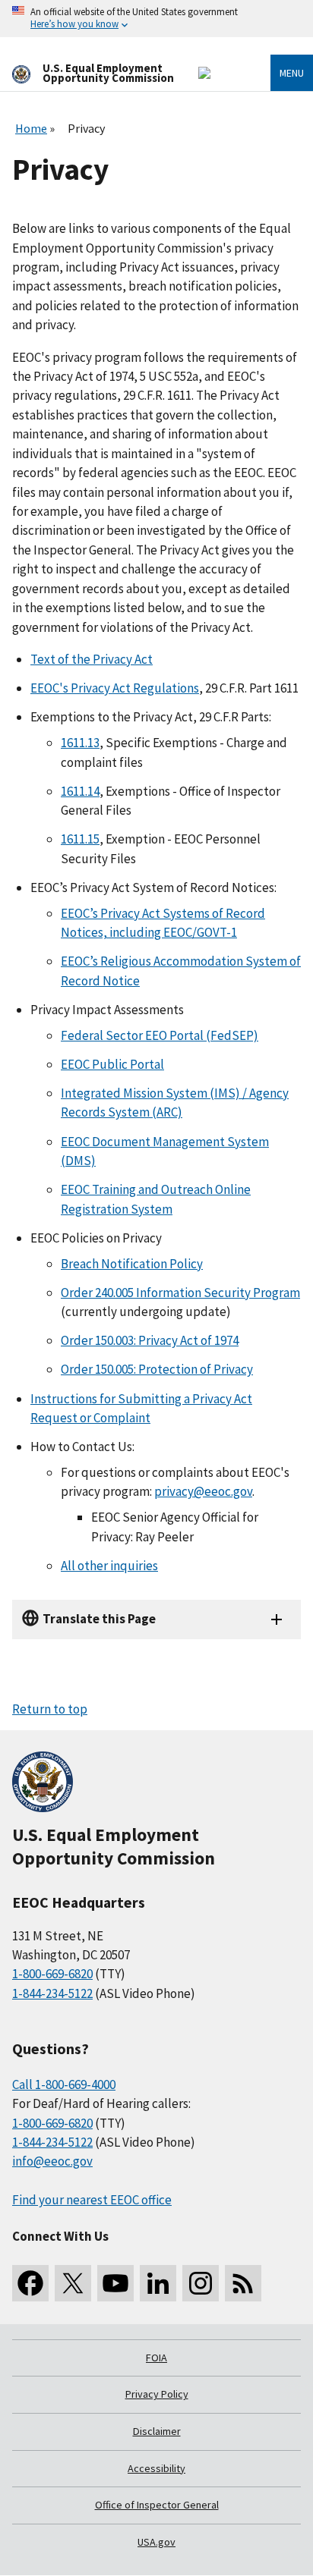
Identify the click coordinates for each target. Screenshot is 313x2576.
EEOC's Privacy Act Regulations (115, 688)
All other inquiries (109, 1566)
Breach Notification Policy (132, 1264)
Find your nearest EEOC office (92, 2200)
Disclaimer (157, 2431)
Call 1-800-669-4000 (64, 2084)
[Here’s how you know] (156, 19)
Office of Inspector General (157, 2505)
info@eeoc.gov (52, 2161)
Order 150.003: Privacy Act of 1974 (150, 1340)
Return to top (50, 1709)
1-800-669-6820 (52, 1974)
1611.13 (80, 743)
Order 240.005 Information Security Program (180, 1293)
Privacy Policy (157, 2394)
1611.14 (80, 791)
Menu (292, 73)
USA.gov (156, 2542)
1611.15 (80, 839)
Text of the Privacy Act (92, 659)
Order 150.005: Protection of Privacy (157, 1369)
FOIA (156, 2358)
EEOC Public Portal (112, 1064)
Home (31, 128)
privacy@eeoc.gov (203, 1491)
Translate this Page (99, 1619)
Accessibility (156, 2468)
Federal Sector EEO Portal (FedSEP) (160, 1035)
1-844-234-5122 (52, 1993)
